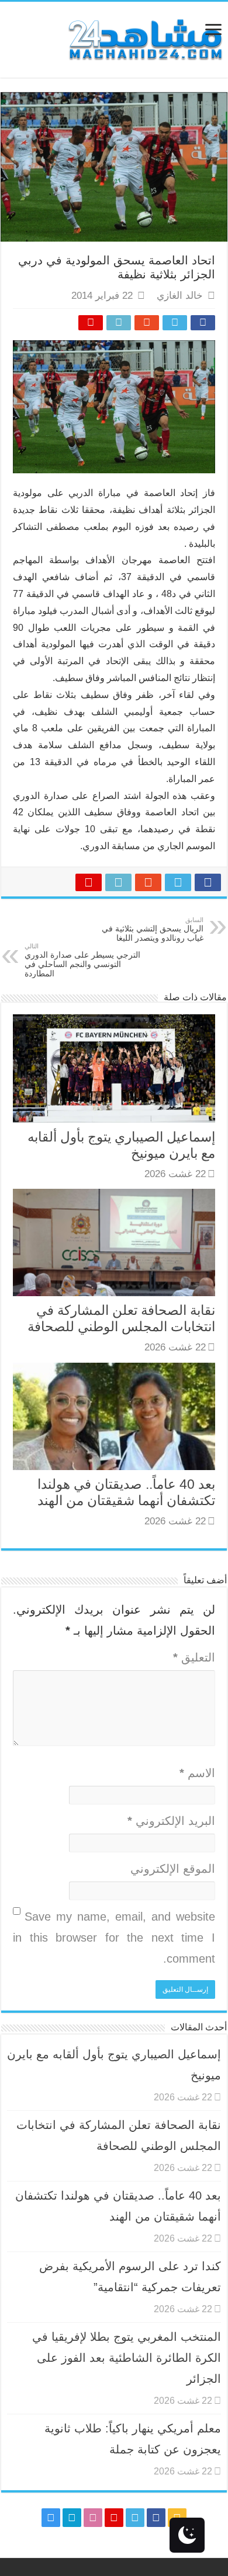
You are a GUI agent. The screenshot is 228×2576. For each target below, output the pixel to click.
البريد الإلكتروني (171, 1821)
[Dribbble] (93, 2518)
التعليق (194, 1657)
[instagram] (51, 2518)
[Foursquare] (72, 2518)
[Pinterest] (114, 2518)
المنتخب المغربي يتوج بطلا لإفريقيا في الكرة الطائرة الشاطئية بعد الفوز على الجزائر (127, 2358)
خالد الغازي (180, 296)
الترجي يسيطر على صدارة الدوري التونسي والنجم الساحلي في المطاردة (82, 960)
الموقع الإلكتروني (173, 1869)
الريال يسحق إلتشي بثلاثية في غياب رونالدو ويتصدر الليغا (153, 929)
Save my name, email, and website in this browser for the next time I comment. (114, 1938)
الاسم (197, 1773)
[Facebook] (156, 2518)
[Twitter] (135, 2518)
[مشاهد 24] (144, 38)
